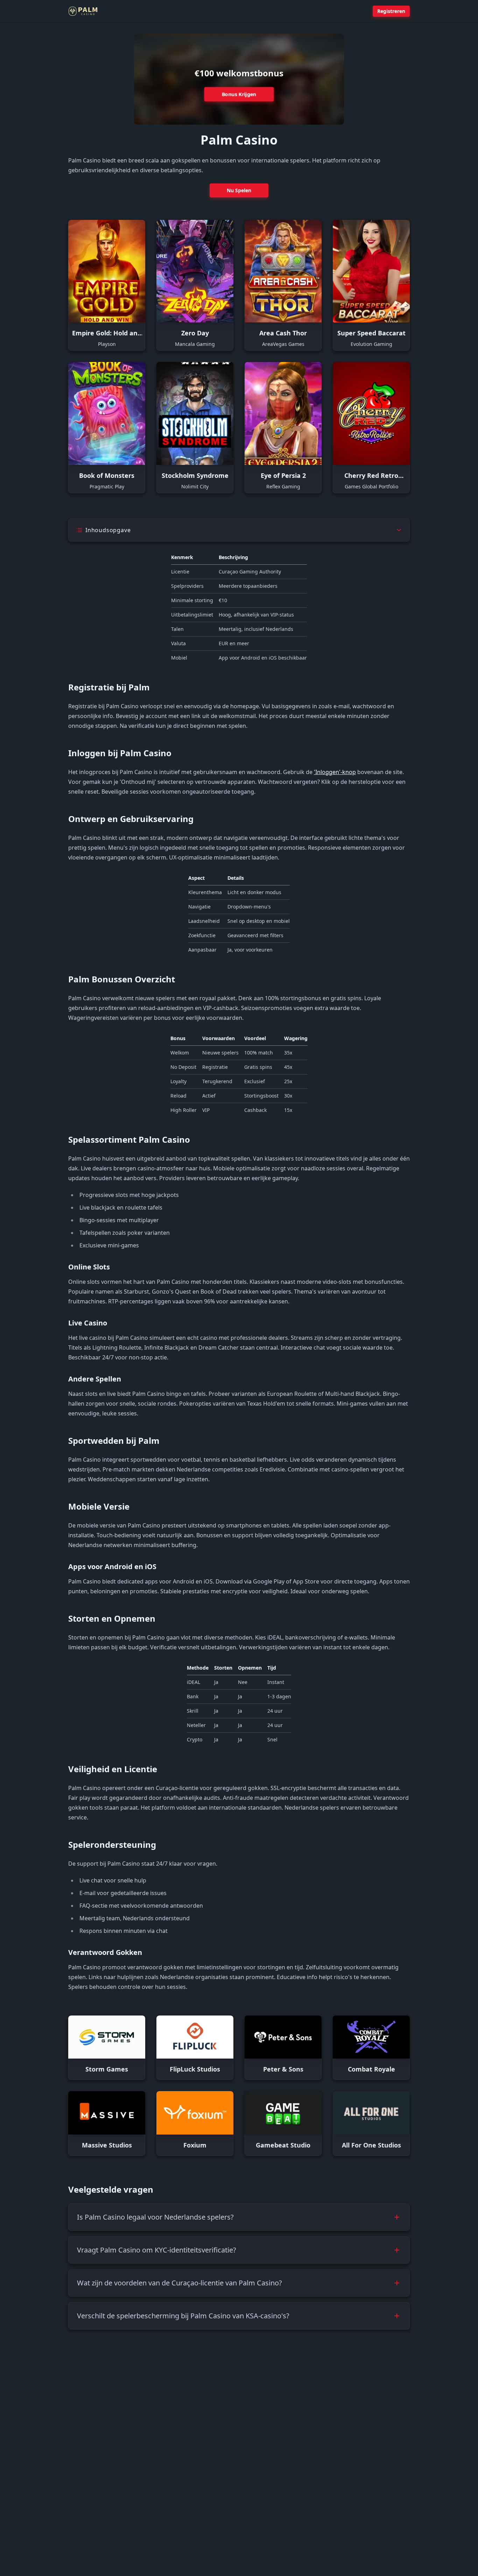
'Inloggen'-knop (335, 772)
